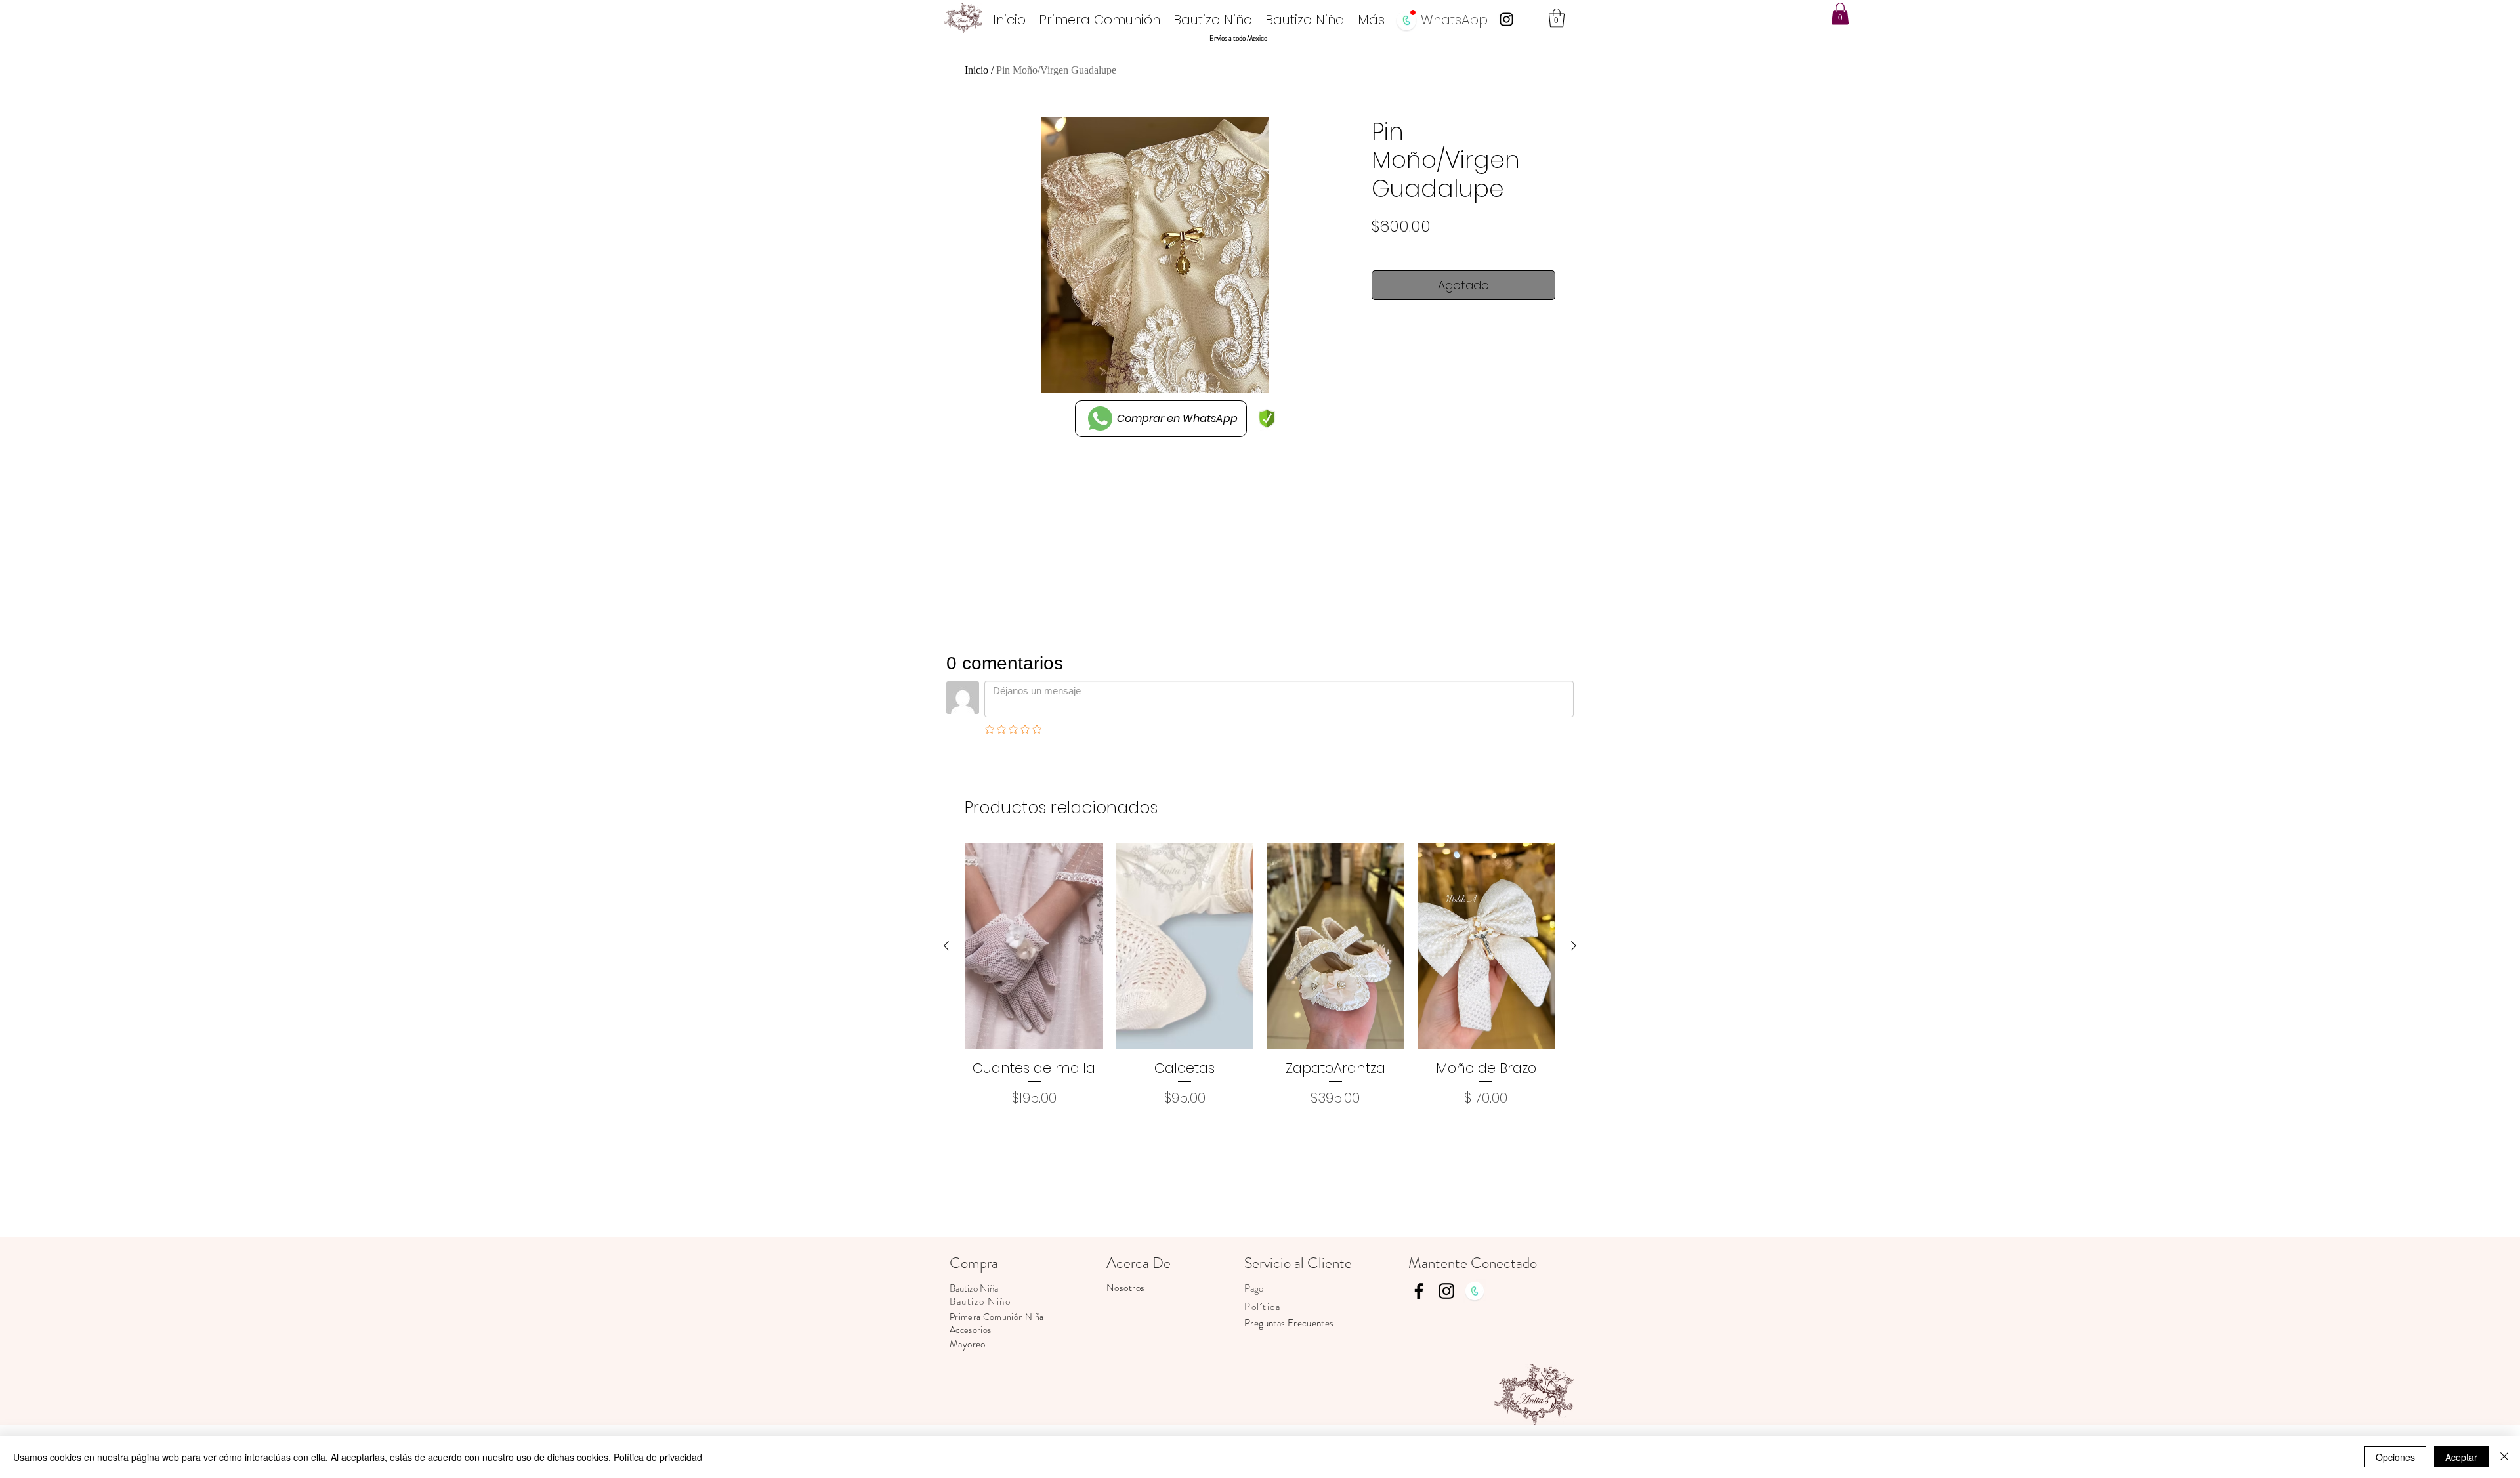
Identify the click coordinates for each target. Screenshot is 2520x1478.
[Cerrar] (2504, 1457)
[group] (1260, 976)
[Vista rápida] (1034, 946)
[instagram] (1506, 19)
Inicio (976, 70)
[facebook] (1419, 1291)
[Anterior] (946, 946)
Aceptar (2461, 1457)
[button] (1557, 18)
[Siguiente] (1574, 946)
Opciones (2395, 1457)
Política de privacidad (658, 1457)
